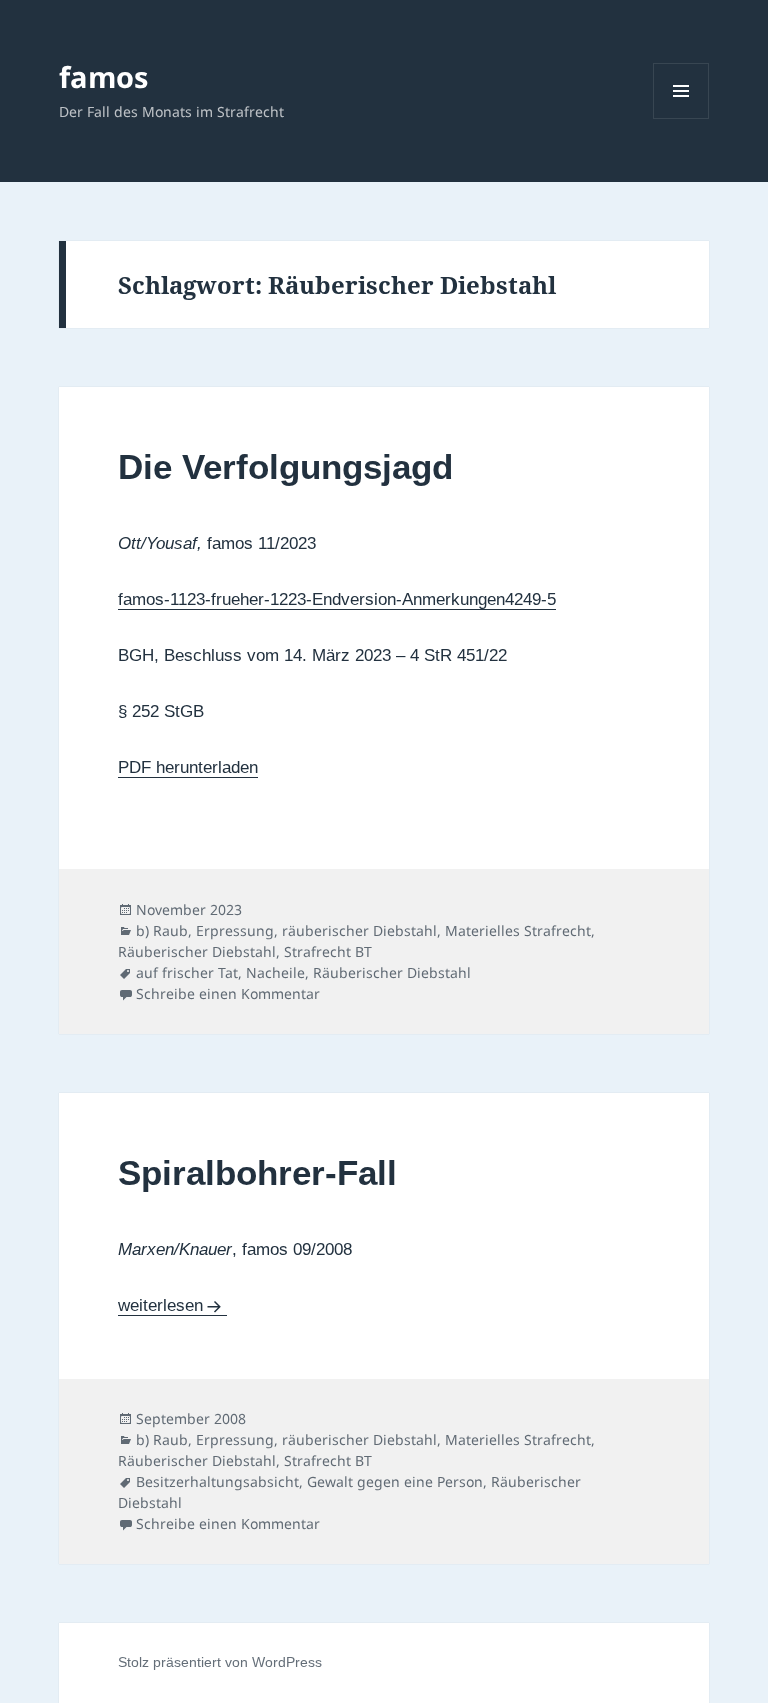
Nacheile (275, 972)
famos (103, 76)
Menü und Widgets (681, 118)
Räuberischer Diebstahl (197, 951)
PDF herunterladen (188, 767)
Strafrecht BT (328, 951)
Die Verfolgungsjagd (285, 466)
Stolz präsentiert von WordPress (220, 1662)
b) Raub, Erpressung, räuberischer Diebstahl (286, 930)
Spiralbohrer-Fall (257, 1172)
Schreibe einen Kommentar (228, 993)
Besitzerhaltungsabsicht (217, 1481)
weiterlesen (172, 1305)
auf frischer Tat (187, 972)
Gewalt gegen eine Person (395, 1481)
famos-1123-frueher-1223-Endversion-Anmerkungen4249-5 (337, 599)
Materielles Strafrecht (518, 930)
